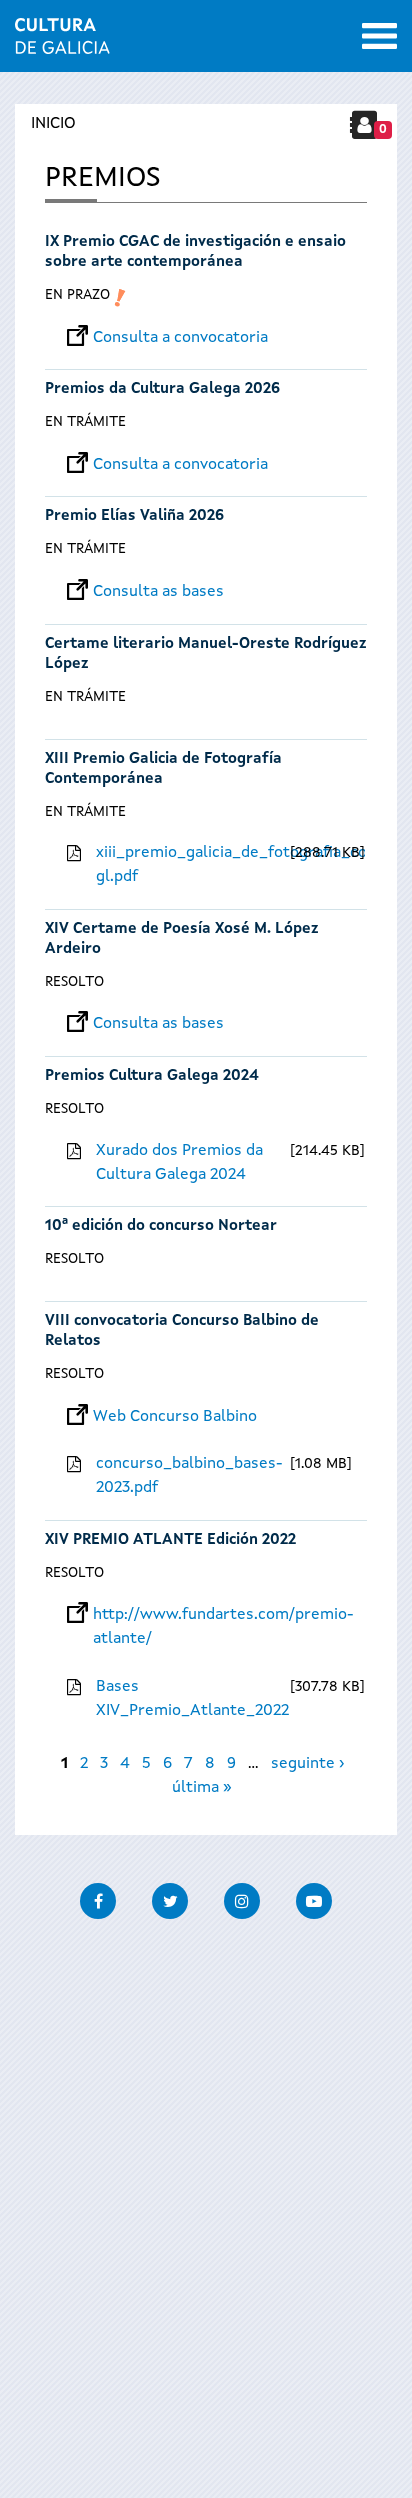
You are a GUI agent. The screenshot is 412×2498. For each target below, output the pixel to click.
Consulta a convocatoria (180, 338)
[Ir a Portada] (62, 42)
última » (202, 1788)
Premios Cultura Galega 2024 (152, 1076)
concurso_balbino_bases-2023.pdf (189, 1476)
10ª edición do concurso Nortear (161, 1226)
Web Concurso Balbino (175, 1417)
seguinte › (307, 1764)
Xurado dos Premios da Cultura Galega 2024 (179, 1163)
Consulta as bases (158, 592)
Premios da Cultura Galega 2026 (162, 389)
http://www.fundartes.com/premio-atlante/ (223, 1615)
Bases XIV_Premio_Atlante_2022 (191, 1699)
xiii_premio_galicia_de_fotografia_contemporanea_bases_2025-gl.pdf (191, 865)
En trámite (85, 422)
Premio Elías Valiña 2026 (134, 516)
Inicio (53, 124)
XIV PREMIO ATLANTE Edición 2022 (170, 1540)
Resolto (74, 982)
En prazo (77, 295)
